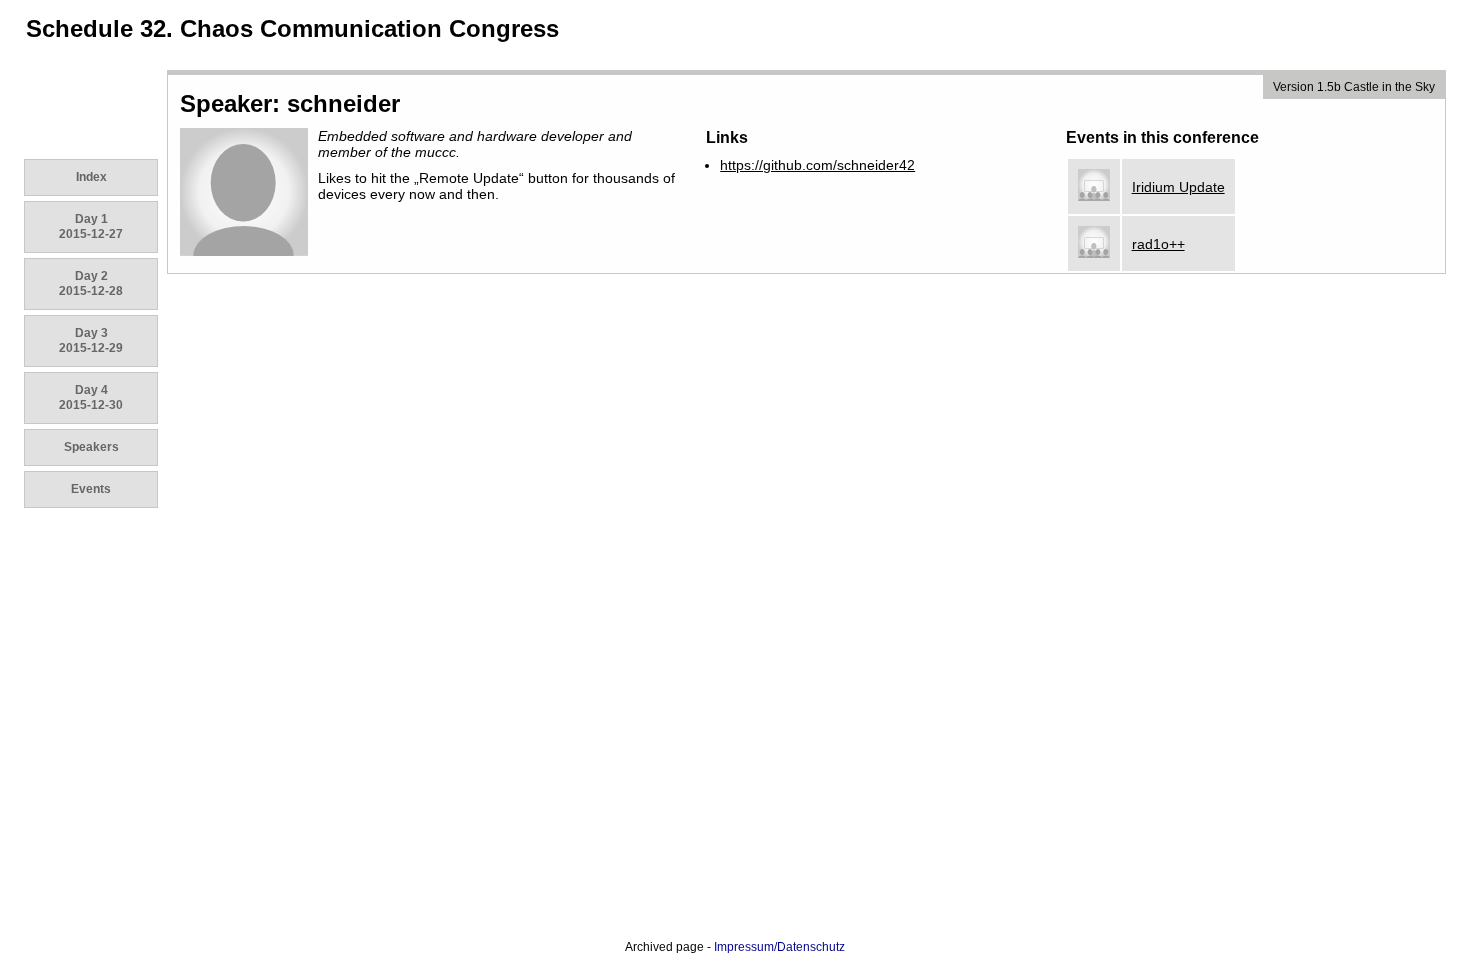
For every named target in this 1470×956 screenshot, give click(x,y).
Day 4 (91, 397)
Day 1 (91, 226)
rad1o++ (1158, 244)
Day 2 (91, 283)
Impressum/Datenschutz (779, 947)
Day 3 (91, 340)
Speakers (91, 447)
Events (91, 489)
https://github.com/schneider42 (817, 165)
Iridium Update (1178, 187)
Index (91, 177)
